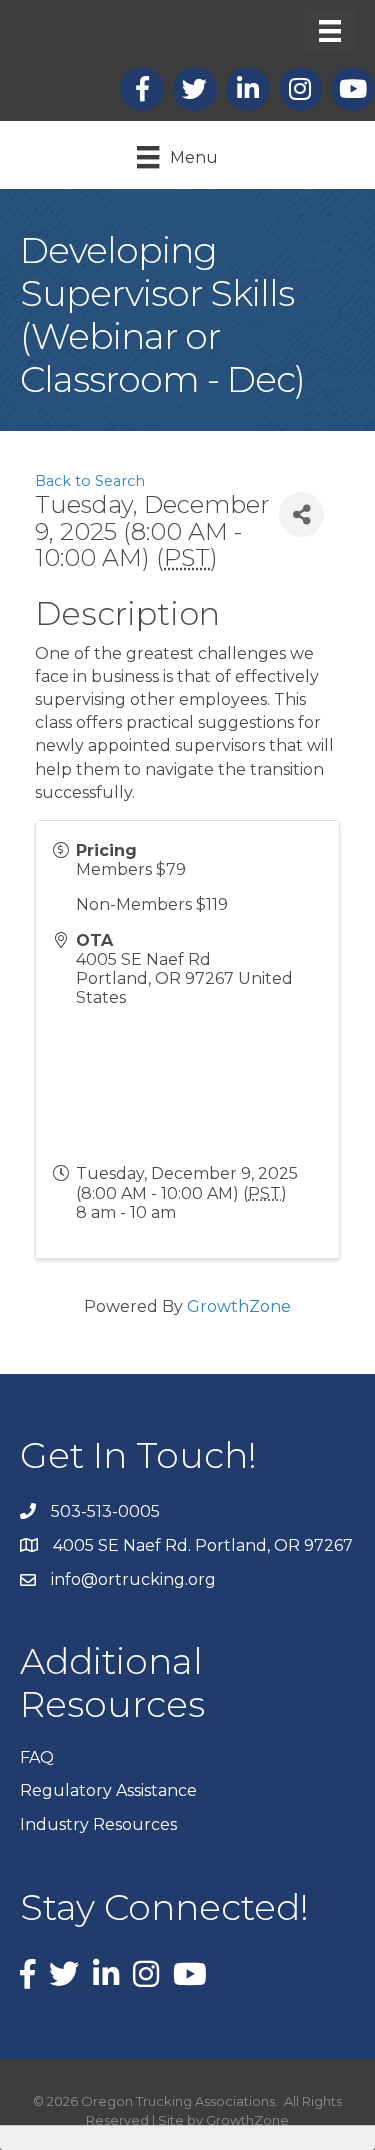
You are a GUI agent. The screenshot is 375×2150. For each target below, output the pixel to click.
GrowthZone (239, 1306)
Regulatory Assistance (108, 1790)
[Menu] (330, 31)
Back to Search (90, 481)
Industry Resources (98, 1824)
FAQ (37, 1757)
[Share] (301, 514)
